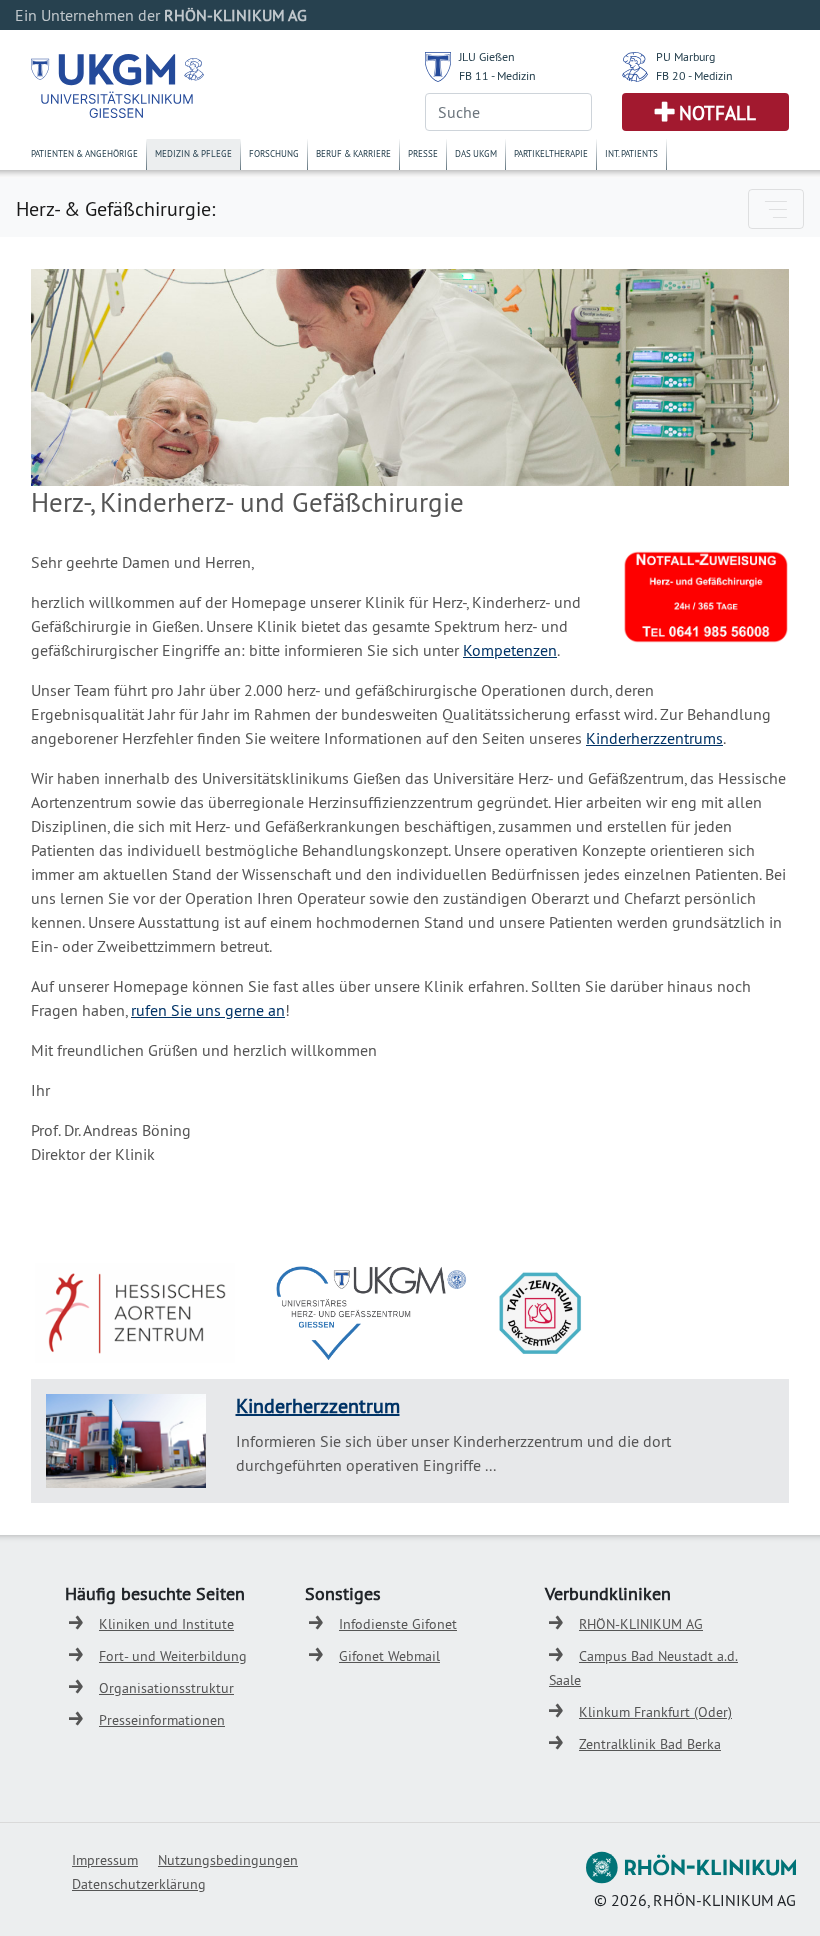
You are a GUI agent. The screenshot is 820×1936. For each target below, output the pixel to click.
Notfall (717, 113)
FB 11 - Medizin (497, 75)
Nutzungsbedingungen (228, 1860)
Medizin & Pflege (193, 153)
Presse (423, 153)
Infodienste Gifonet (398, 1624)
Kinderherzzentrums (654, 738)
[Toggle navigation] (776, 209)
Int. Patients (631, 153)
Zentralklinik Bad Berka (650, 1744)
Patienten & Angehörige (84, 153)
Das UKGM (476, 153)
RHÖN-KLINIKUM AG (641, 1624)
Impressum (105, 1860)
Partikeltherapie (551, 153)
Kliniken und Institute (166, 1624)
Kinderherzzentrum (318, 1405)
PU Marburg (685, 56)
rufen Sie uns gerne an (208, 1010)
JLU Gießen (487, 56)
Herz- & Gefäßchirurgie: (115, 208)
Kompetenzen (510, 650)
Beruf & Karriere (353, 153)
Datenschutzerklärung (139, 1884)
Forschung (274, 153)
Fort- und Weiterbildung (173, 1656)
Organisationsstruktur (166, 1688)
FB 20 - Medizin (694, 75)
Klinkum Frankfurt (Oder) (655, 1712)
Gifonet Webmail (389, 1656)
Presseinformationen (162, 1720)
